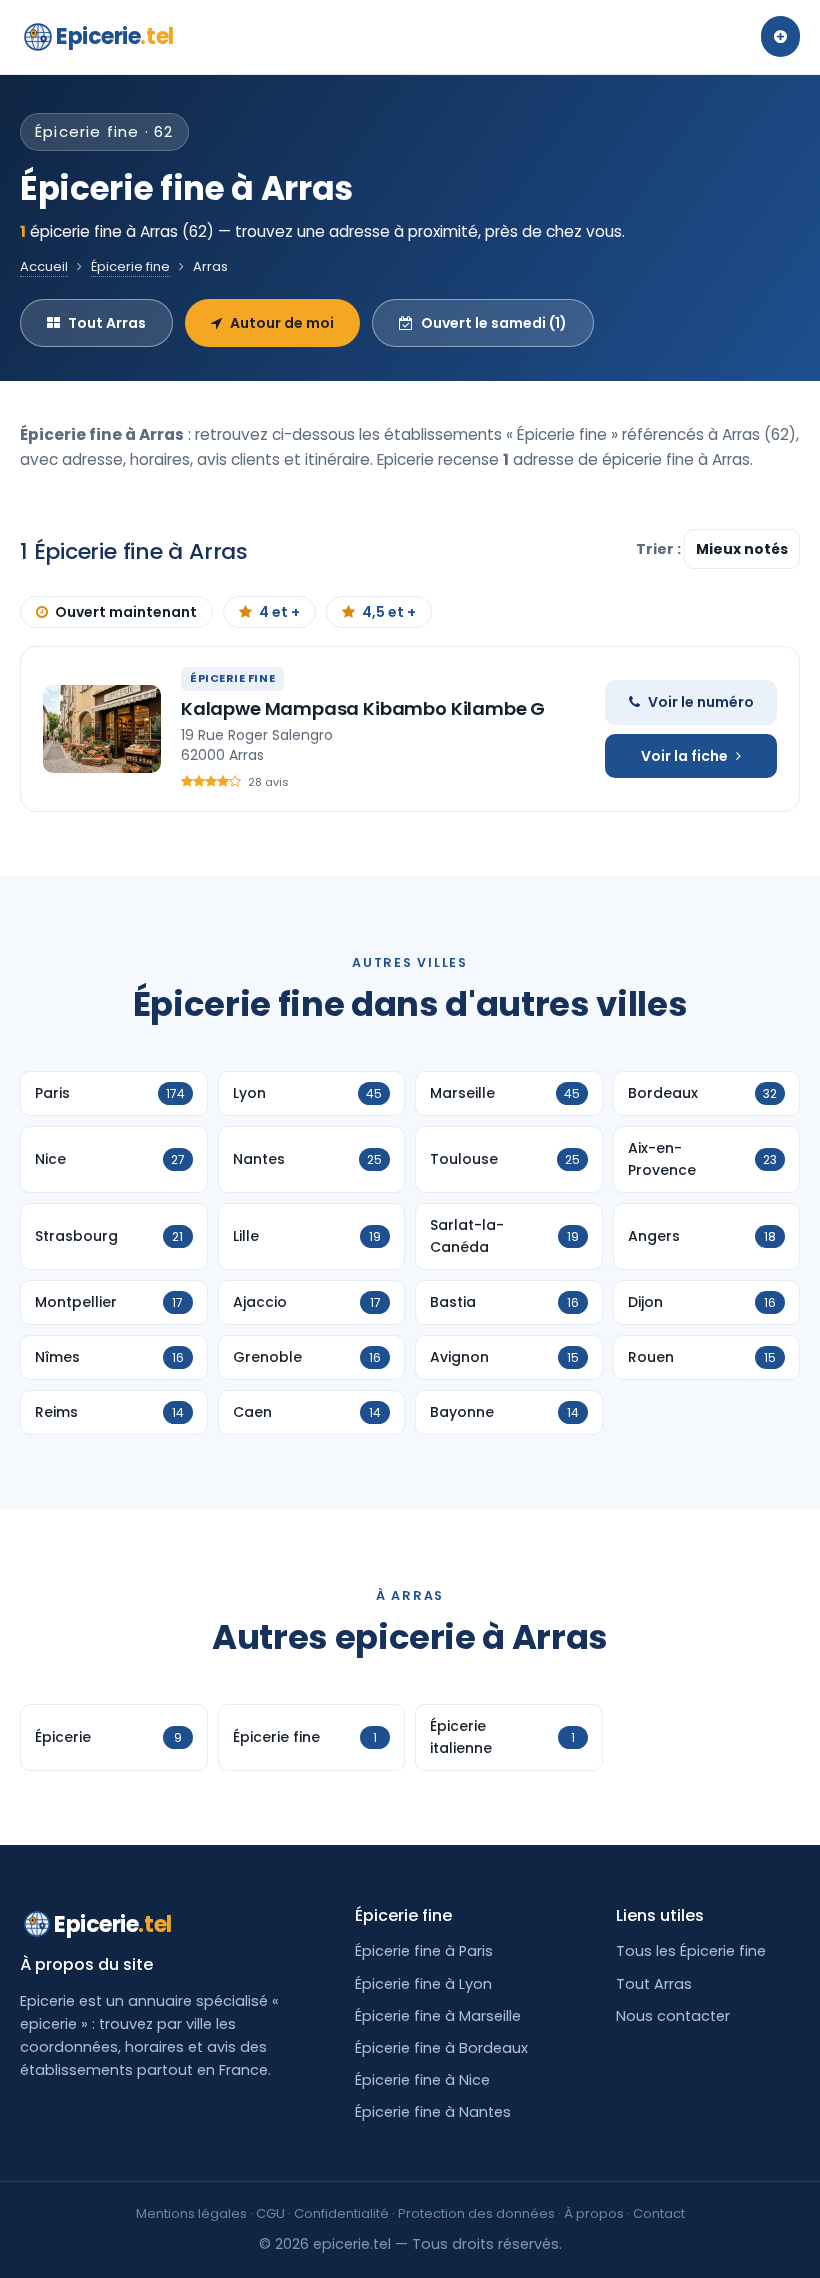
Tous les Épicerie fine (691, 1951)
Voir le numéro (701, 702)
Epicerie (115, 36)
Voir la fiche (684, 756)
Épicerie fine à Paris (424, 1951)
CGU (270, 2213)
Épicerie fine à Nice (422, 2080)
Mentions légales (191, 2213)
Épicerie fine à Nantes (433, 2112)
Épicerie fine (130, 266)
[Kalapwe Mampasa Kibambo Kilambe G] (102, 729)
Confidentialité (341, 2213)
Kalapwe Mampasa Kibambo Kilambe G (363, 708)
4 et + (279, 612)
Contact (659, 2213)
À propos (594, 2213)
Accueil (44, 266)
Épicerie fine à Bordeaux (441, 2048)
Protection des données (476, 2213)
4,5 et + (389, 612)
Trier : (660, 549)
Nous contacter (673, 2016)
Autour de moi (282, 323)
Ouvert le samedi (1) (494, 323)
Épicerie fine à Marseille (438, 2016)
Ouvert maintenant (126, 612)
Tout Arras (107, 323)
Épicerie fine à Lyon (423, 1984)
